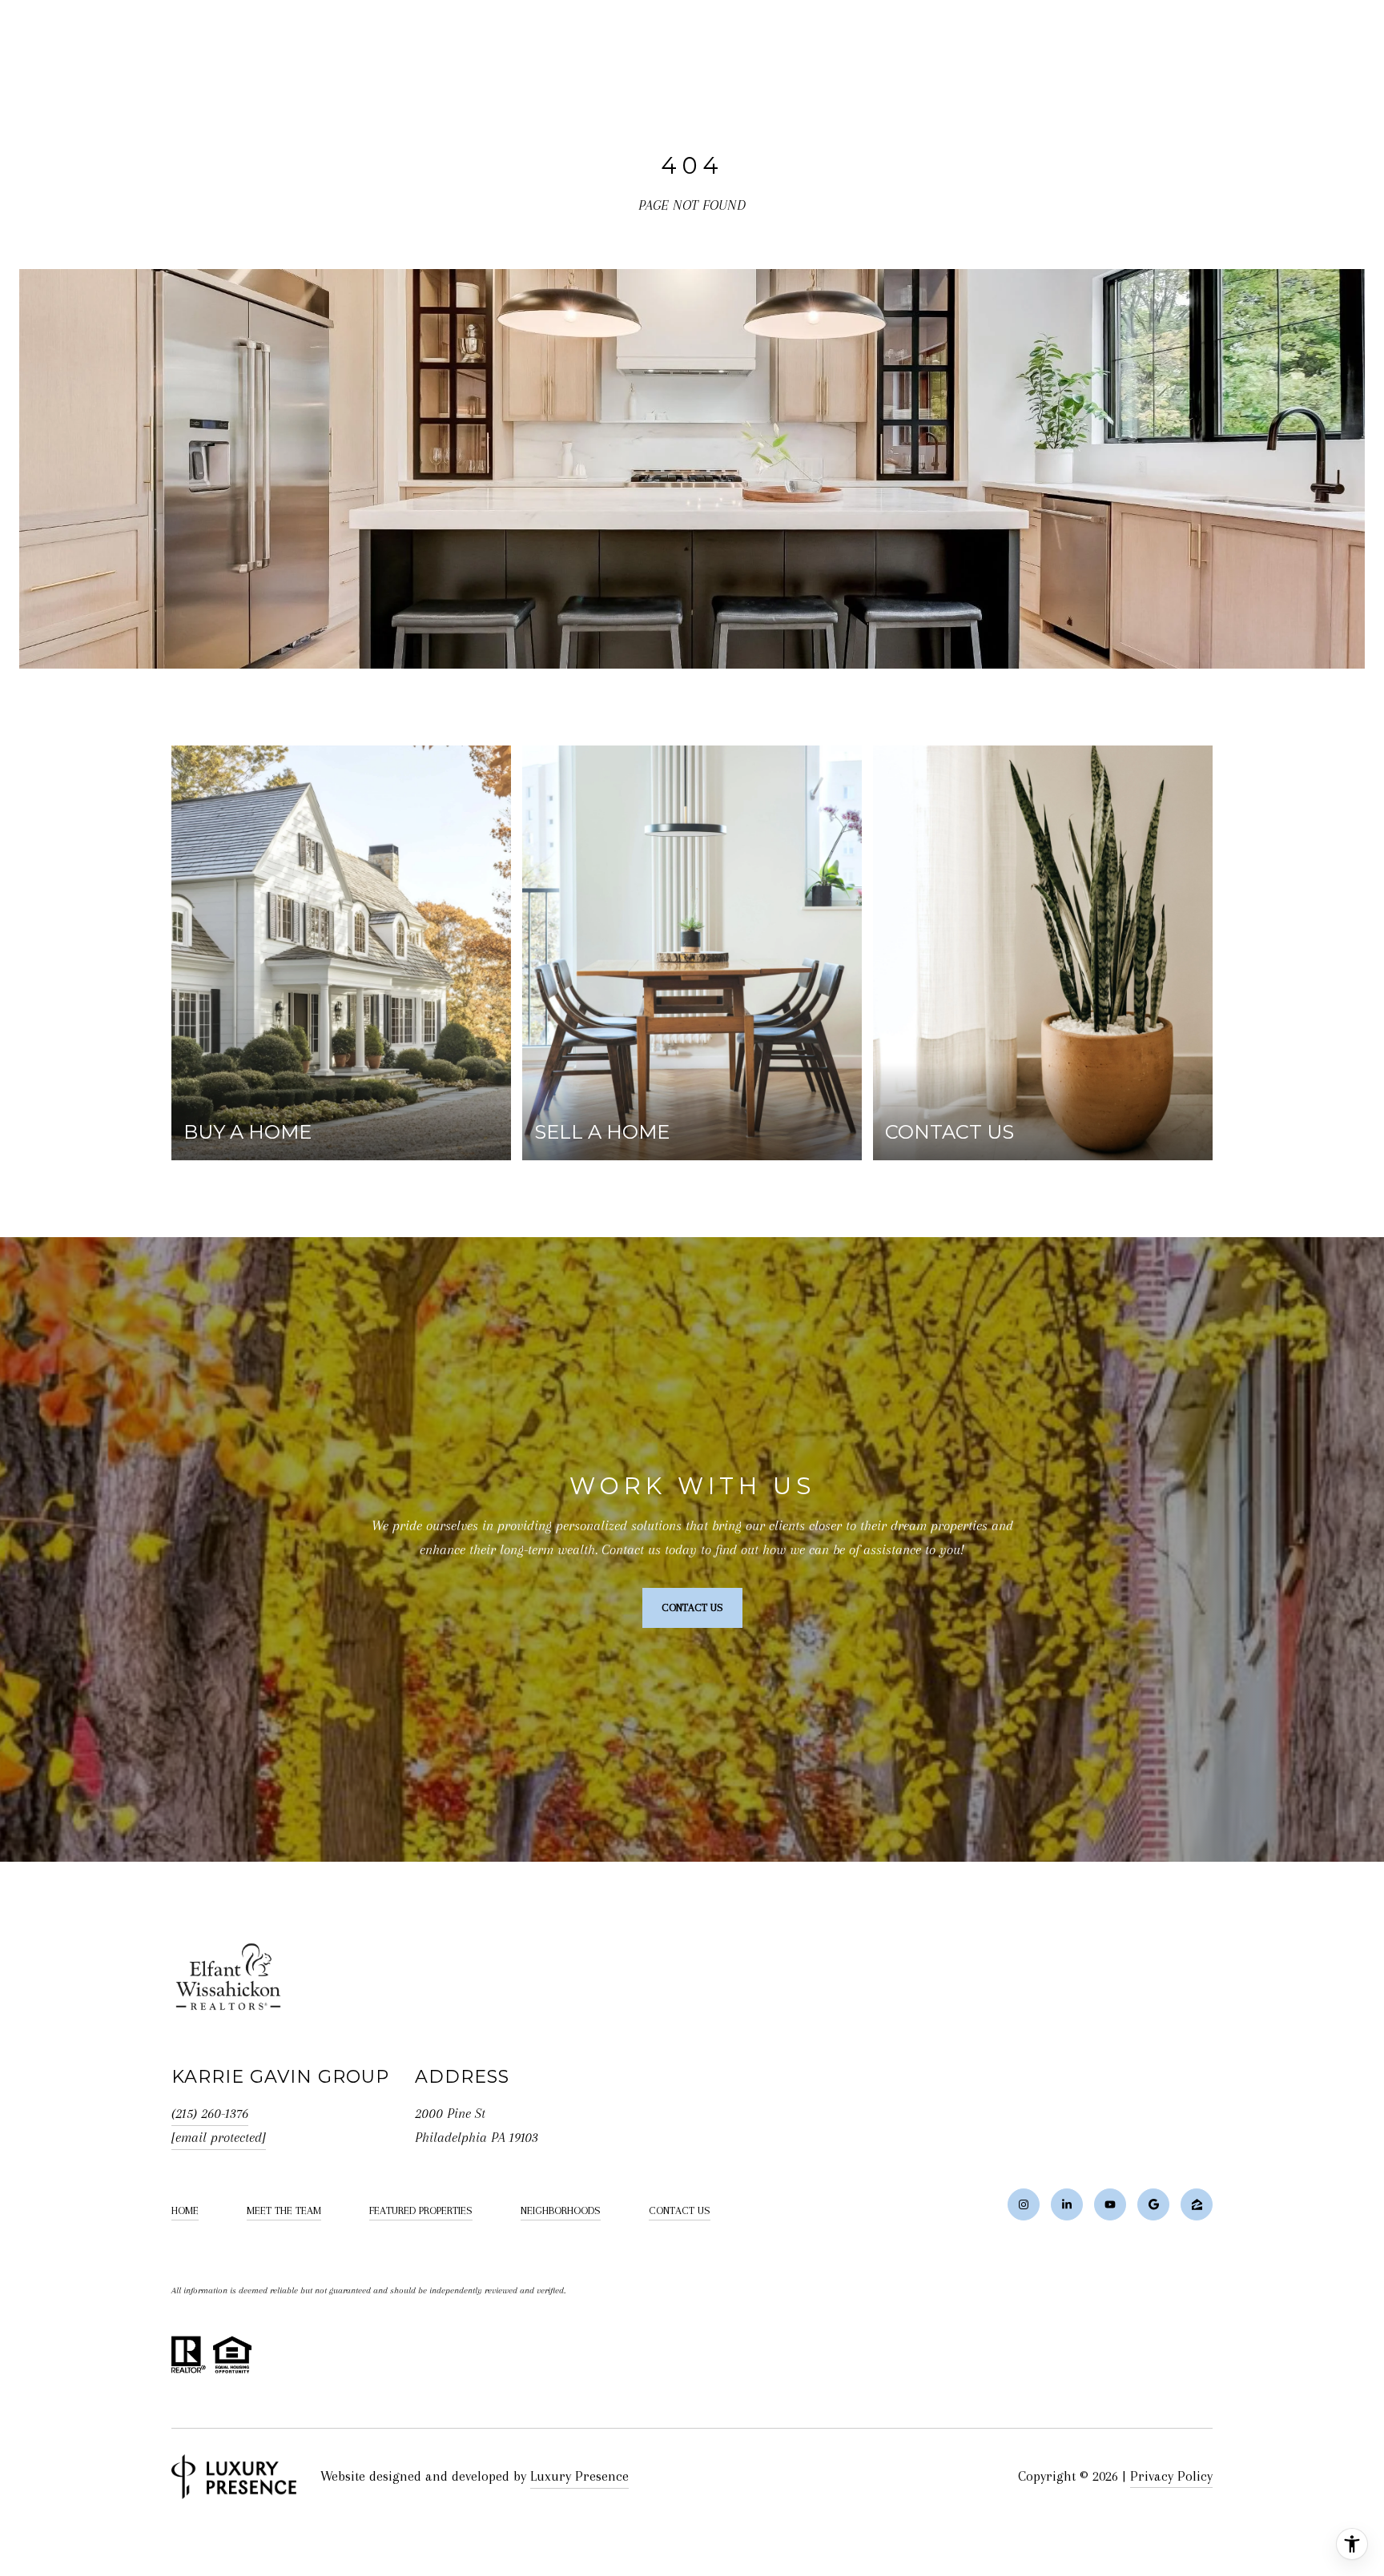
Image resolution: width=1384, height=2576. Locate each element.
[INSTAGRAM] (1024, 2204)
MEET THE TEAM (284, 2210)
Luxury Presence (579, 2476)
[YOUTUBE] (1110, 2204)
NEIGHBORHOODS (561, 2210)
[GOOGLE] (1153, 2204)
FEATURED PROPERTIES (421, 2210)
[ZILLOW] (1197, 2204)
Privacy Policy (1171, 2476)
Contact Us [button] (692, 1607)
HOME (185, 2210)
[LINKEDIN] (1067, 2204)
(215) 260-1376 (210, 2113)
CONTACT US (680, 2210)
